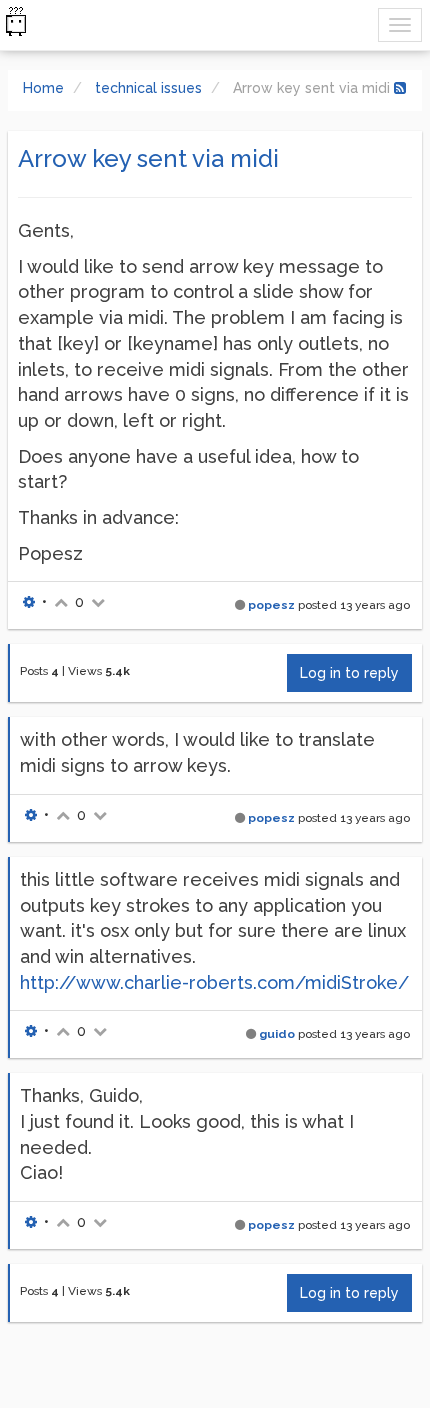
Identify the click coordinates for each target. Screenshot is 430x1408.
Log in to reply (349, 673)
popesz (271, 605)
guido (277, 1034)
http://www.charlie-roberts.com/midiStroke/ (214, 982)
